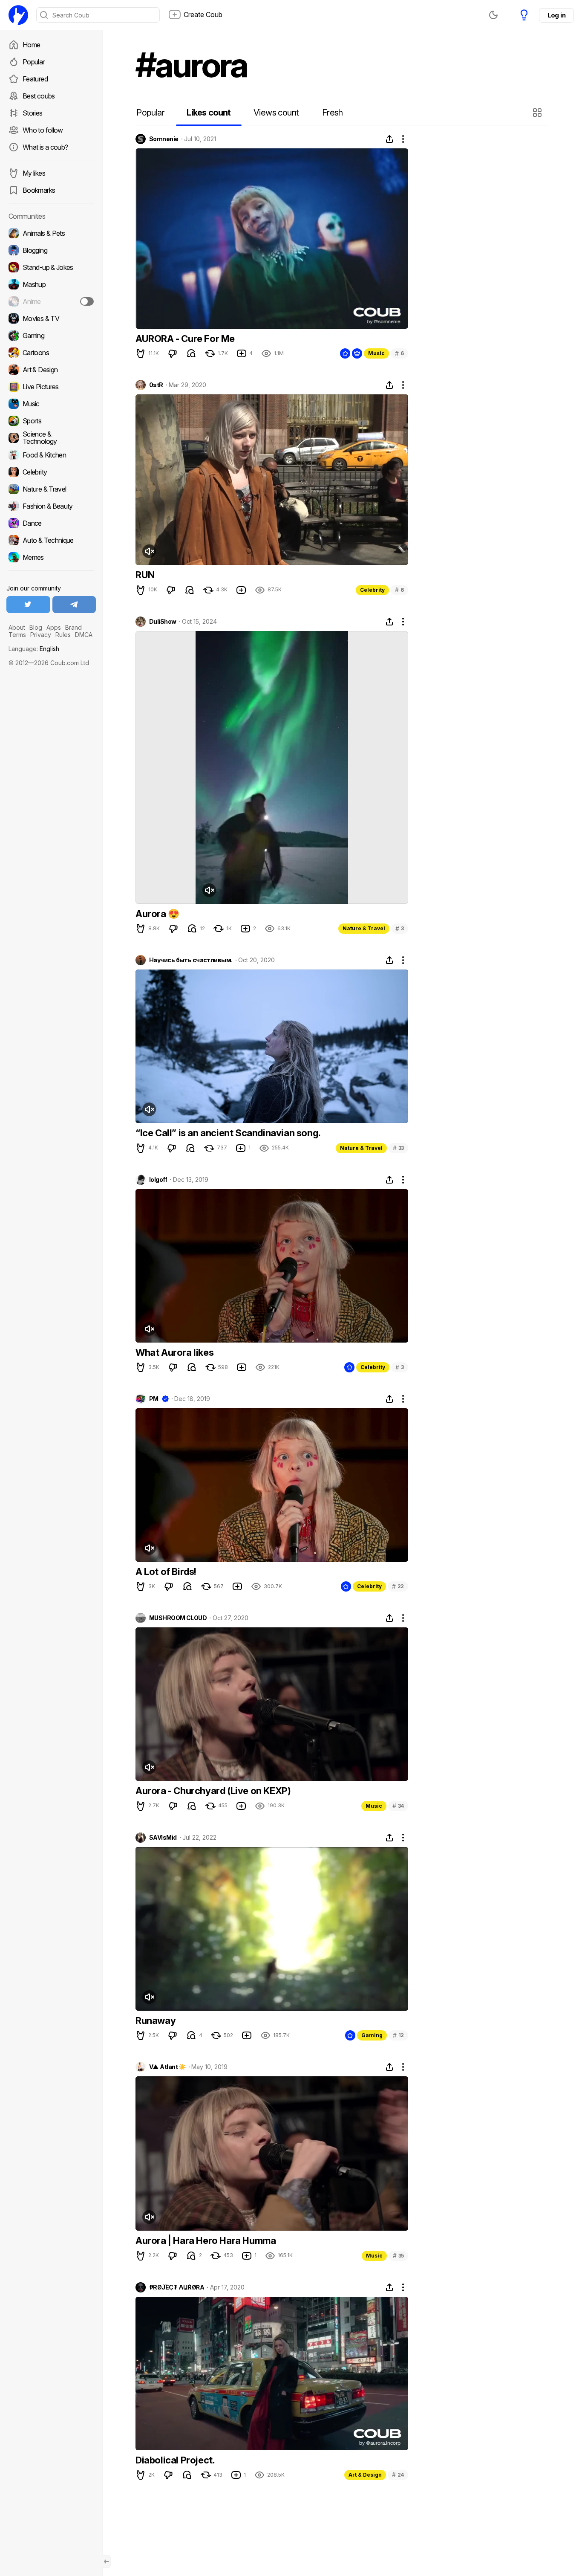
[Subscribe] (87, 301)
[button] (538, 113)
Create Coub (203, 14)
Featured (35, 79)
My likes (34, 173)
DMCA (84, 635)
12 (398, 2035)
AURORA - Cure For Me (185, 339)
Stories (33, 113)
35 (398, 2256)
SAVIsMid (163, 1838)
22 (398, 1586)
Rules (63, 635)
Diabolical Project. (175, 2460)
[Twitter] (28, 605)
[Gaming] (51, 336)
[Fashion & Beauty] (51, 506)
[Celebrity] (51, 472)
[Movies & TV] (51, 318)
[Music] (51, 404)
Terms (17, 635)
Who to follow (43, 130)
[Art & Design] (51, 370)
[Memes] (51, 557)
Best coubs (39, 96)
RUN (145, 575)
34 (398, 1806)
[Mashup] (51, 284)
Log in (556, 15)
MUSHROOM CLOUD (178, 1618)
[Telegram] (74, 605)
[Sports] (51, 421)
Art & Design (365, 2475)
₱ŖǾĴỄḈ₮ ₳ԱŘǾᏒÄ (177, 2287)
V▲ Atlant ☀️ (167, 2067)
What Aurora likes (174, 1352)
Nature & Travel (364, 928)
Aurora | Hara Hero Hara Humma (206, 2240)
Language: (34, 649)
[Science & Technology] (51, 438)
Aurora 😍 (157, 914)
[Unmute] (149, 551)
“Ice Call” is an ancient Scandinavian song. (228, 1133)
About (17, 627)
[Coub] (18, 15)
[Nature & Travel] (51, 489)
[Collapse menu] (107, 2562)
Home (31, 45)
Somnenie (164, 139)
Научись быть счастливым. (191, 960)
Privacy (41, 635)
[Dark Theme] (493, 15)
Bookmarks (39, 190)
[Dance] (51, 523)
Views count (276, 113)
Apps (54, 627)
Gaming (372, 2035)
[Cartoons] (51, 353)
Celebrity (372, 590)
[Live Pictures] (51, 387)
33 (398, 1148)
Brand (73, 627)
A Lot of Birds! (166, 1572)
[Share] (389, 139)
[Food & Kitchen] (51, 455)
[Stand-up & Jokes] (51, 267)
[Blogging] (51, 250)
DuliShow (163, 622)
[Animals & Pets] (51, 233)
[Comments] (191, 353)
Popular (34, 62)
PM (154, 1399)
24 (398, 2475)
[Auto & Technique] (51, 540)
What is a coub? (45, 147)
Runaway (156, 2020)
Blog (36, 627)
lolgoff (158, 1180)
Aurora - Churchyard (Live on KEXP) (213, 1791)
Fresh (333, 113)
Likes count (209, 113)
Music (376, 353)
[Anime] (51, 301)
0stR (156, 385)
